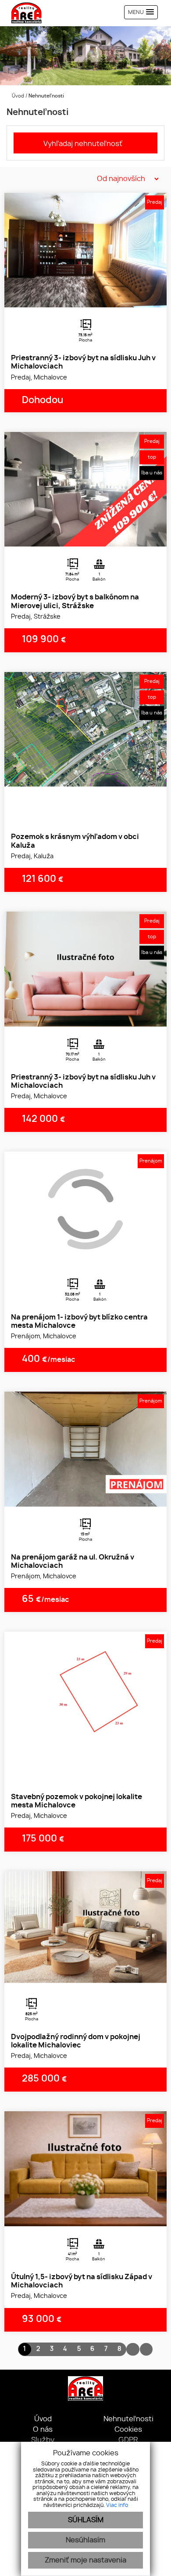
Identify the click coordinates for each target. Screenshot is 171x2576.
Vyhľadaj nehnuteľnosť (83, 144)
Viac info (117, 2505)
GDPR (128, 2440)
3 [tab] (95, 296)
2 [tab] (85, 296)
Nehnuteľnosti (128, 2419)
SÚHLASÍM (86, 2520)
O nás (43, 2430)
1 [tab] (76, 296)
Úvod (17, 96)
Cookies (128, 2430)
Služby (43, 2440)
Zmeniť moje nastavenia (85, 2560)
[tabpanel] (85, 250)
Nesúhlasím (85, 2540)
